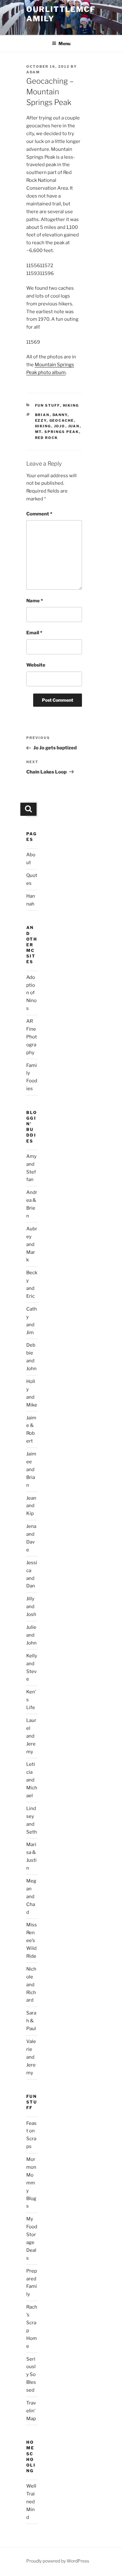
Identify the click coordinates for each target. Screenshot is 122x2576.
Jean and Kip (31, 1506)
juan (74, 426)
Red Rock (47, 438)
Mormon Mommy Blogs (31, 2183)
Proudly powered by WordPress (58, 2561)
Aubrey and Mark (32, 1244)
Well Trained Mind (31, 2502)
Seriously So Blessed (31, 2375)
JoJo (60, 426)
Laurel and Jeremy (31, 1736)
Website (36, 665)
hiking (71, 405)
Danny (60, 415)
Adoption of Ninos (31, 993)
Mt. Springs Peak (57, 432)
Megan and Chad (31, 1897)
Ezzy (41, 420)
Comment (39, 514)
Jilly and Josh (31, 1607)
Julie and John (31, 1635)
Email (34, 633)
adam (33, 72)
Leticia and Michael (32, 1780)
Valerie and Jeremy (31, 2057)
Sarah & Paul (31, 2021)
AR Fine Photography (32, 1037)
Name (35, 601)
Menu (64, 43)
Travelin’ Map (31, 2411)
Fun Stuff (48, 405)
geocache (62, 420)
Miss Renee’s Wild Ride (32, 1940)
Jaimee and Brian (31, 1470)
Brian (42, 415)
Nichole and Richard (31, 1985)
